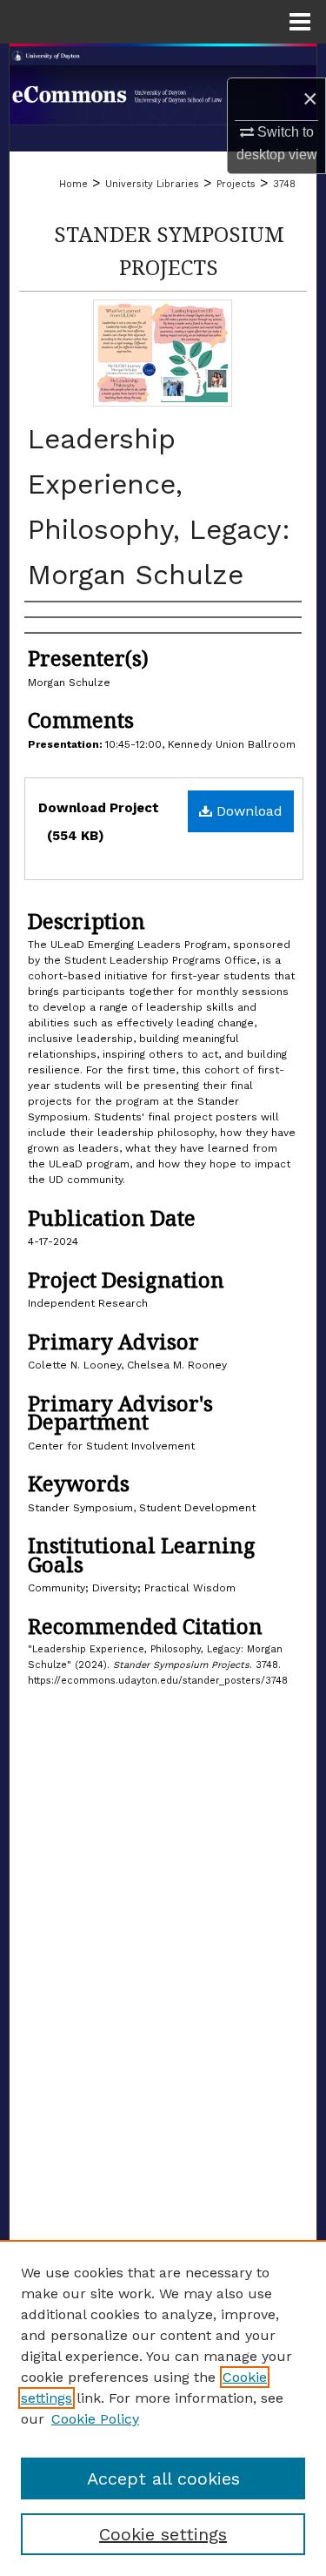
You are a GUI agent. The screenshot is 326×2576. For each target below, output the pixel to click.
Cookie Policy (95, 2419)
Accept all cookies (163, 2478)
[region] (163, 2408)
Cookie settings (163, 2534)
